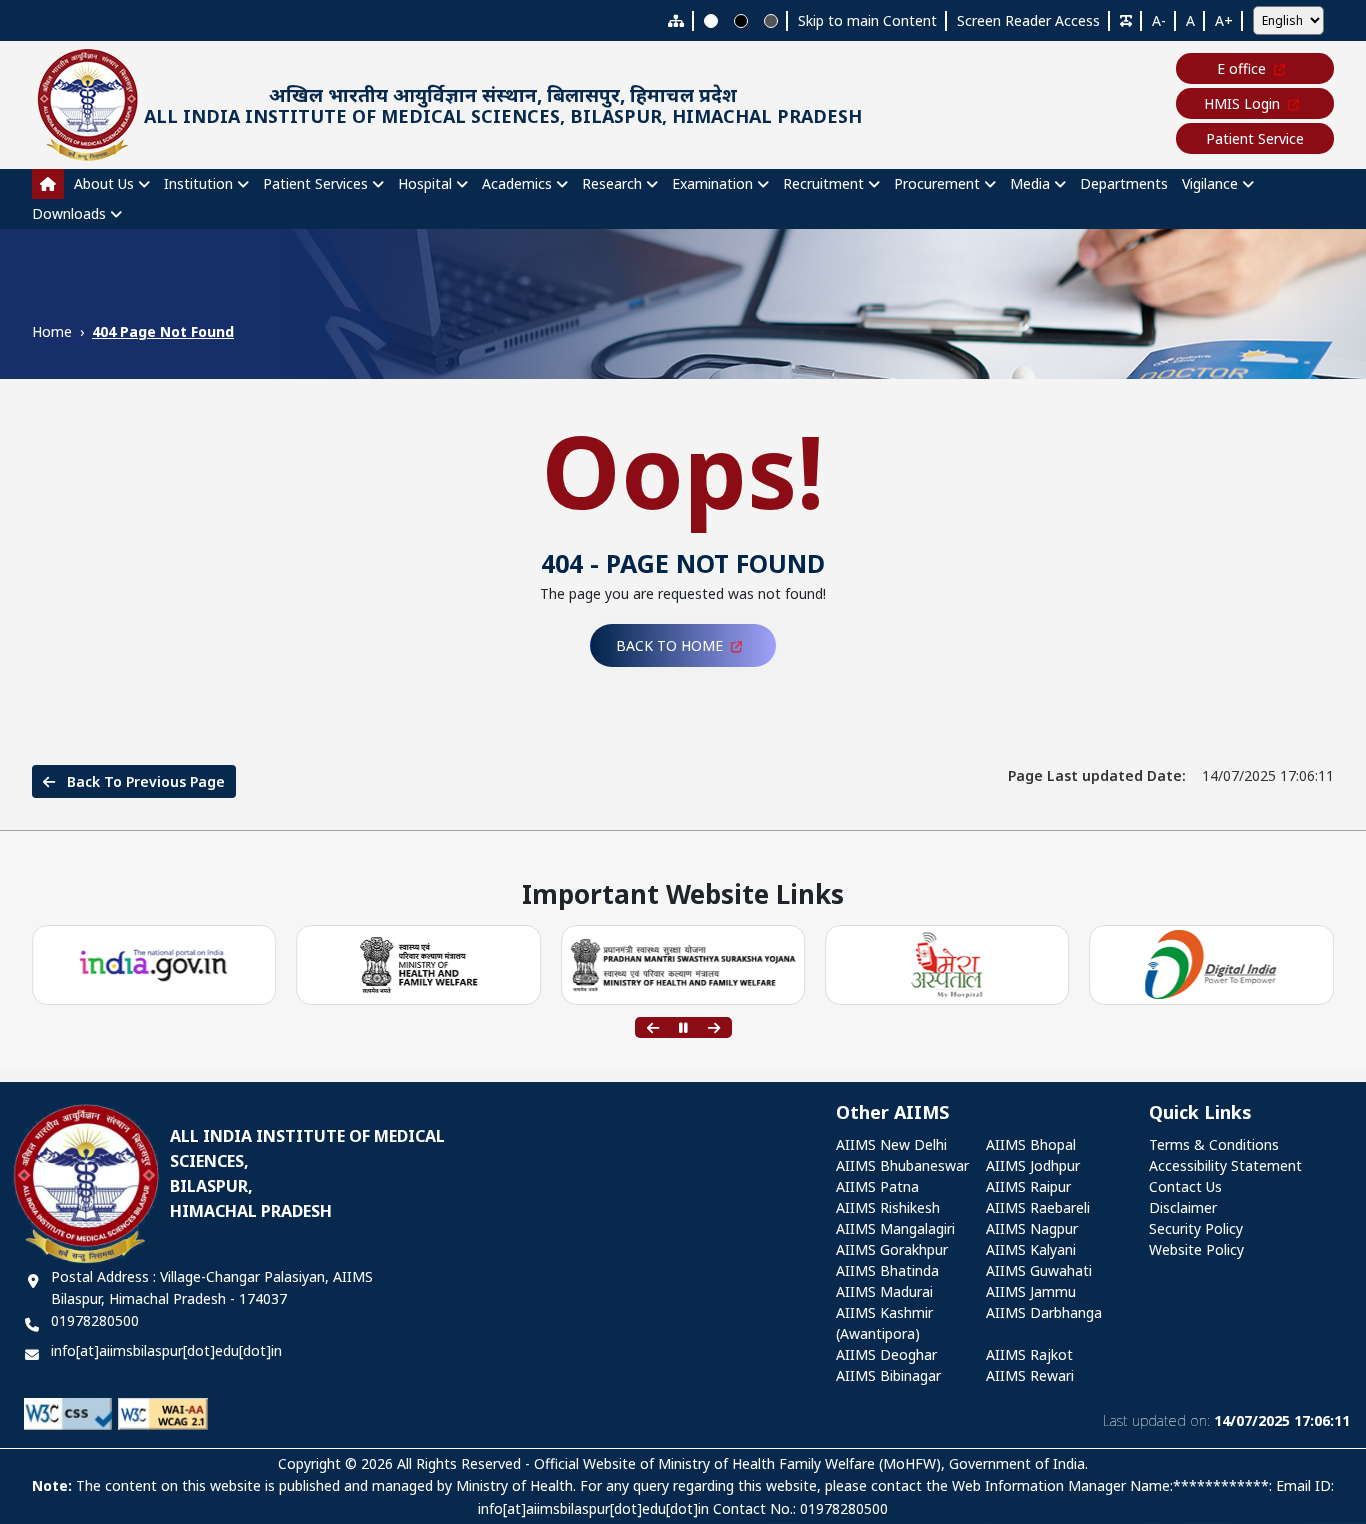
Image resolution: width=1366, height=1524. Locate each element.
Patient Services (315, 183)
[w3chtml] (163, 1412)
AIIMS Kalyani (1031, 1249)
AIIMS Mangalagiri (895, 1228)
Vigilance (1210, 183)
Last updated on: (1226, 1420)
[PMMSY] (683, 965)
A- (1159, 20)
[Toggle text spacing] (1126, 20)
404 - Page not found (683, 563)
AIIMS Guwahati (1039, 1270)
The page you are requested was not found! (683, 593)
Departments (1124, 183)
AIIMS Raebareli (1038, 1207)
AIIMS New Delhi (891, 1144)
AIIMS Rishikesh (888, 1207)
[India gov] (154, 965)
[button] (653, 1028)
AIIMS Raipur (1028, 1186)
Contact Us (1185, 1186)
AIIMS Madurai (884, 1291)
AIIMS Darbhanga (1044, 1312)
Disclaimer (1183, 1207)
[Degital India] (1212, 965)
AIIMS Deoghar (886, 1354)
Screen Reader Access (1028, 20)
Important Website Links (683, 895)
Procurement (937, 183)
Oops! (683, 470)
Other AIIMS (892, 1113)
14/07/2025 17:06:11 (1171, 775)
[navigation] (683, 199)
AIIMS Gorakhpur (892, 1249)
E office (1241, 68)
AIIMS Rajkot (1029, 1354)
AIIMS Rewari (1030, 1375)
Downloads (69, 213)
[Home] (48, 184)
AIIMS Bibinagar (888, 1375)
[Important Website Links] (947, 965)
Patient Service (1255, 138)
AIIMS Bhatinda (887, 1270)
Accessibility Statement (1225, 1165)
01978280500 (95, 1320)
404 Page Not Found (163, 331)
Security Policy (1196, 1228)
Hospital (425, 183)
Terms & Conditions (1214, 1144)
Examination (712, 183)
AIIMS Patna (877, 1186)
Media (1030, 183)
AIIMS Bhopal (1031, 1144)
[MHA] (418, 965)
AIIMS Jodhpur (1033, 1165)
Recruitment (823, 183)
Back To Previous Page (144, 781)
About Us (104, 183)
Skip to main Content (867, 20)
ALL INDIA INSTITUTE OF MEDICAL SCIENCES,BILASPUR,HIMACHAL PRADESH (307, 1173)
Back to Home (669, 645)
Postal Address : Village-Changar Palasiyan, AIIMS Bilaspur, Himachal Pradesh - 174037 (212, 1287)
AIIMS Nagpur (1032, 1228)
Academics (517, 183)
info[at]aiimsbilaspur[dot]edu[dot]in (166, 1350)
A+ (1224, 20)
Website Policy (1196, 1249)
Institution (198, 183)
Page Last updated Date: (1097, 775)
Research (612, 183)
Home (52, 331)
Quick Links (1200, 1113)
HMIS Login (1242, 103)
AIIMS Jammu (1031, 1291)
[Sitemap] (676, 20)
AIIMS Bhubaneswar (902, 1165)
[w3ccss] (68, 1412)
